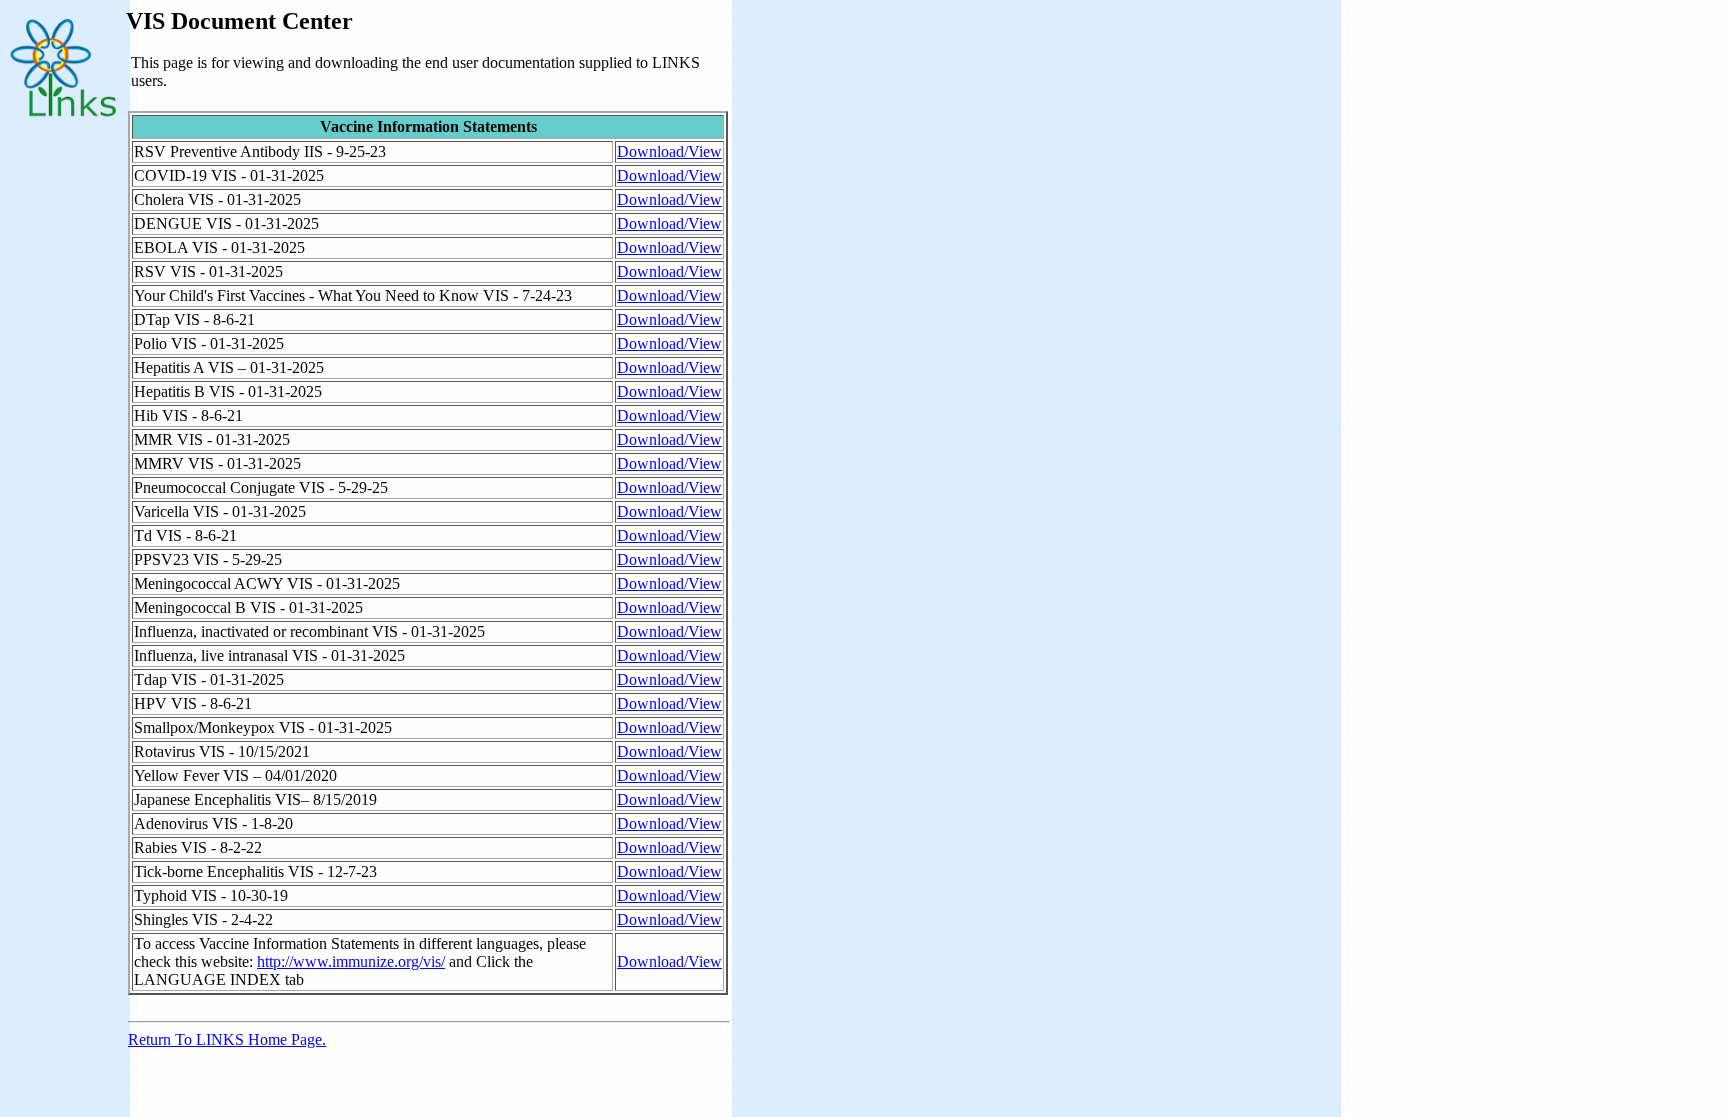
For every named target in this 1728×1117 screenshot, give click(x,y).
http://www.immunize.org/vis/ (351, 961)
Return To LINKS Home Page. (227, 1039)
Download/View (669, 151)
